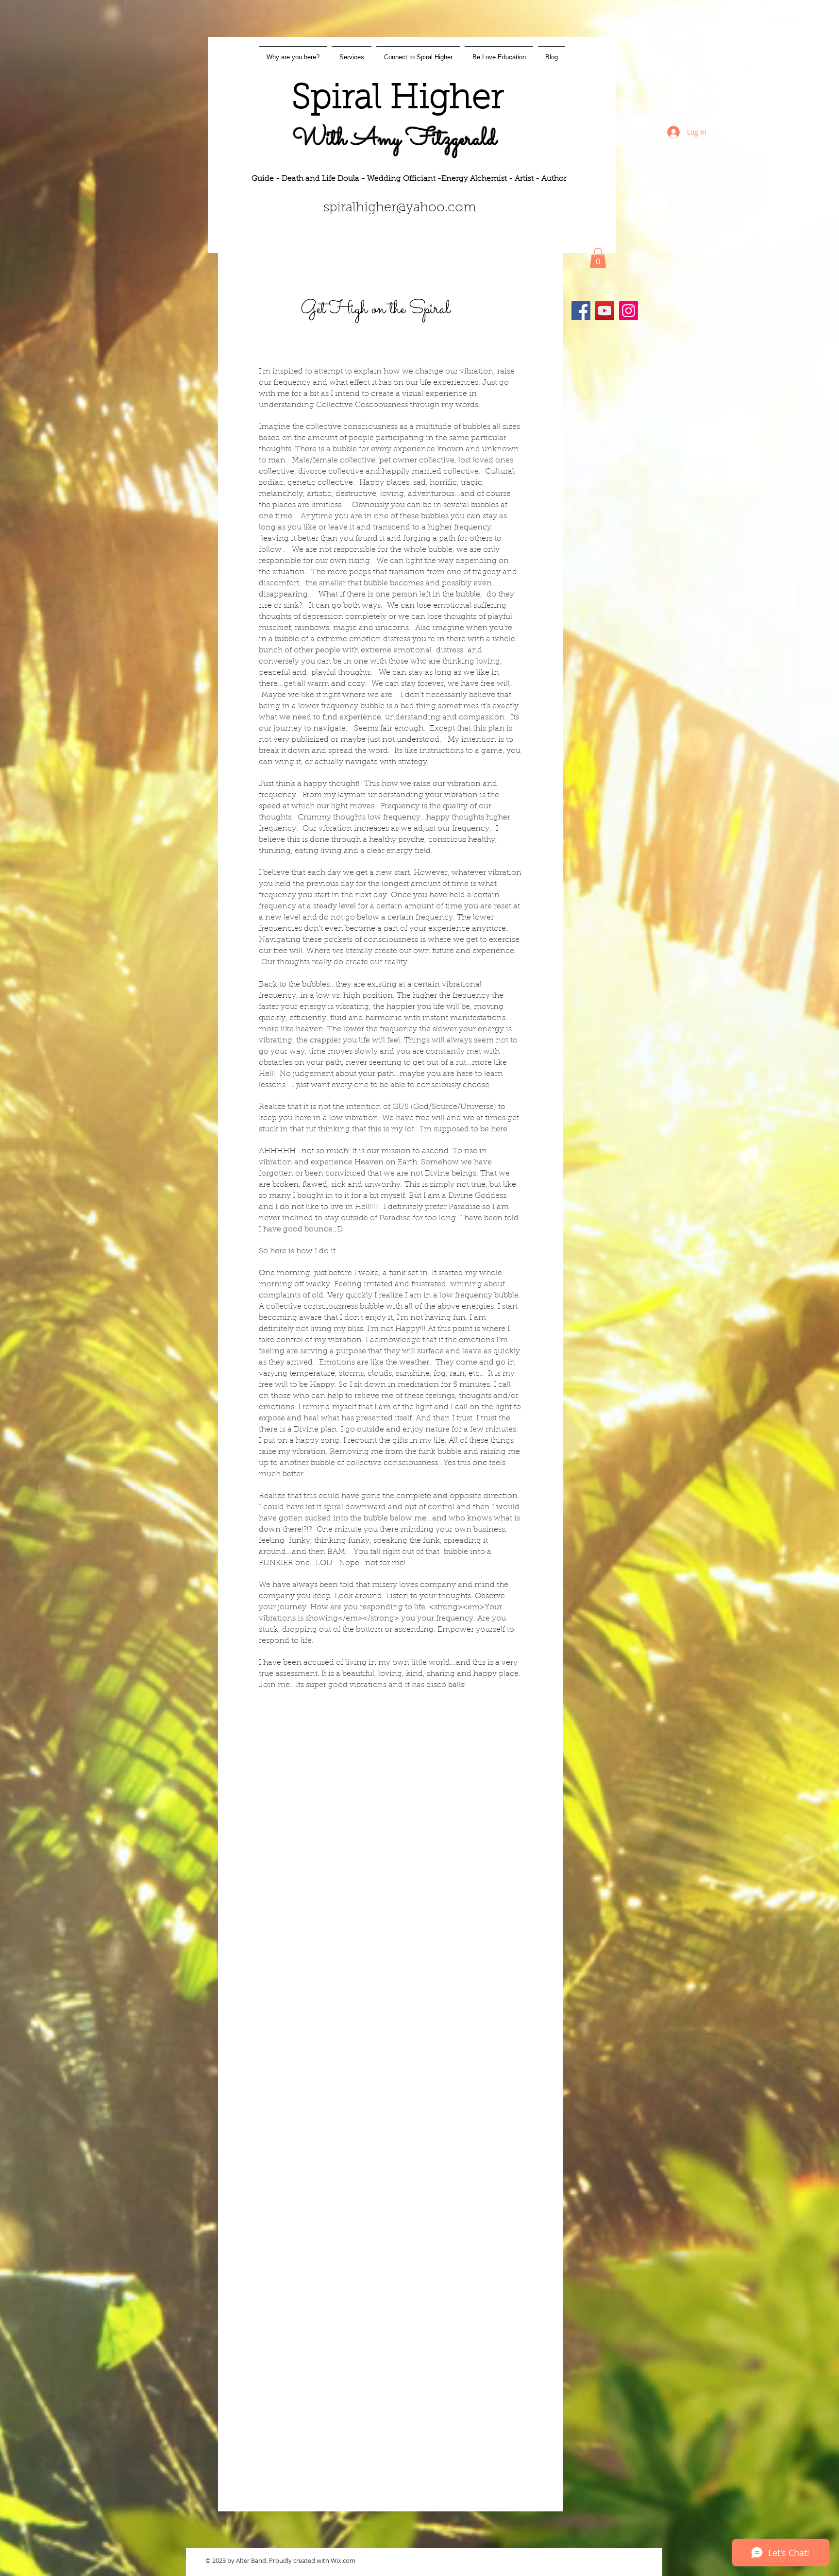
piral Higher (407, 99)
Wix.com (343, 2560)
